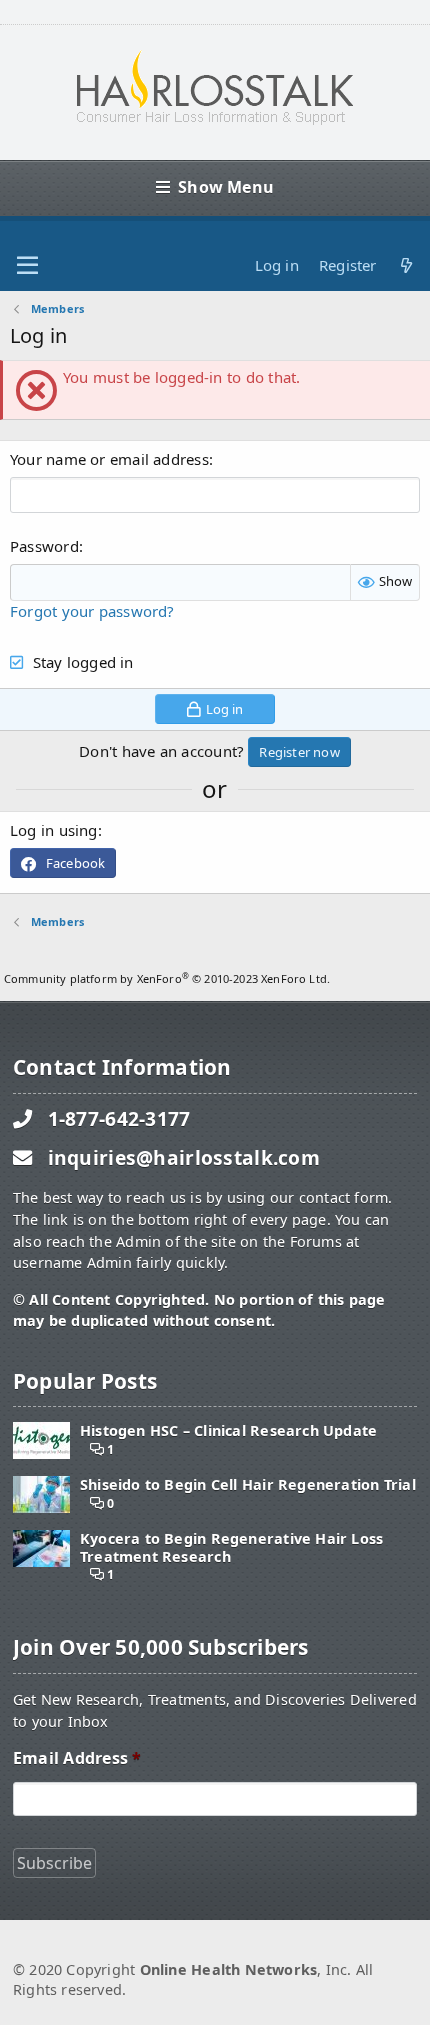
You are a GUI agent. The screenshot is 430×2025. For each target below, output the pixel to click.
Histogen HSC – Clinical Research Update (228, 1430)
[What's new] (406, 265)
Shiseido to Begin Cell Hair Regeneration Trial (248, 1484)
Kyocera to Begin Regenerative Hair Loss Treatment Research (231, 1547)
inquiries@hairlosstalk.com (184, 1157)
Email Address (77, 1758)
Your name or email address (109, 459)
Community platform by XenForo (167, 978)
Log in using (54, 830)
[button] (27, 266)
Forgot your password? (92, 611)
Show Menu (226, 187)
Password (44, 546)
